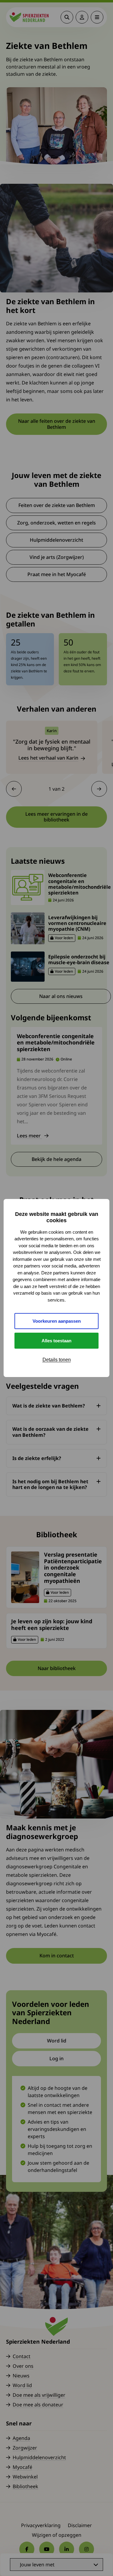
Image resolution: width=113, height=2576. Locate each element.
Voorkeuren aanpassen (57, 1321)
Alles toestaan (56, 1341)
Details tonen (57, 1360)
